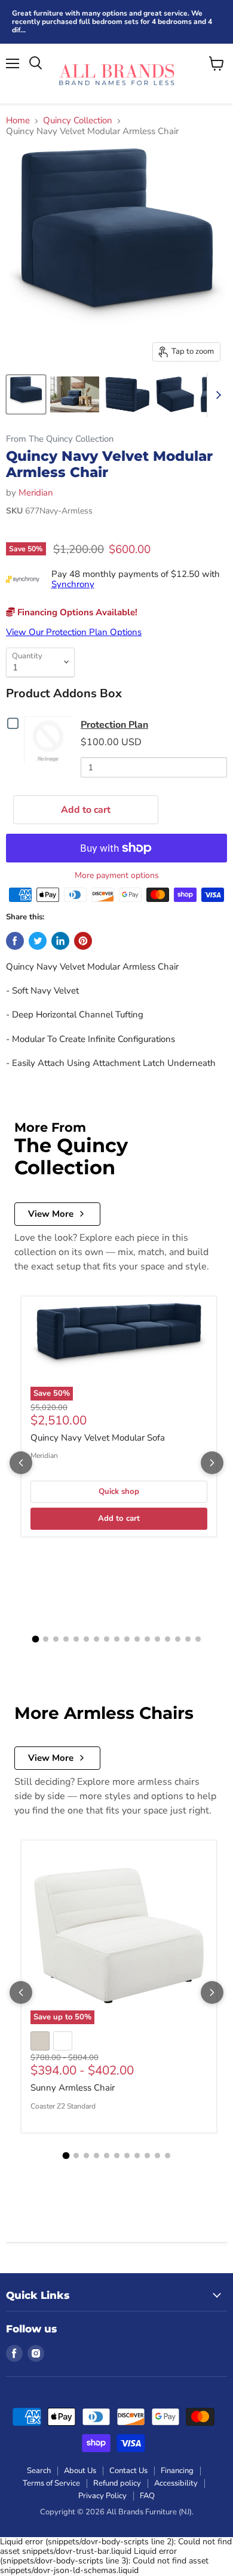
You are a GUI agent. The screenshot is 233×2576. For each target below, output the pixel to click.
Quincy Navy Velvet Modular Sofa (98, 1438)
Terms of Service (51, 2483)
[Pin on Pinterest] (83, 941)
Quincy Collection (78, 121)
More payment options (117, 876)
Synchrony (73, 584)
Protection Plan (114, 725)
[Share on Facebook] (15, 941)
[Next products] (212, 1463)
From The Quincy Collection (60, 439)
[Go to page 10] (127, 1639)
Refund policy (117, 2483)
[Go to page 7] (96, 1639)
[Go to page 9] (117, 1639)
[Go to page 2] (46, 1639)
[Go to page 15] (178, 1639)
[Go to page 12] (147, 1639)
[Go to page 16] (188, 1639)
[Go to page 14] (168, 1639)
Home (18, 121)
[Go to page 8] (107, 1639)
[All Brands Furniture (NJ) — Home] (116, 74)
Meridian (36, 493)
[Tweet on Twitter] (38, 941)
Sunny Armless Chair (73, 2088)
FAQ (147, 2496)
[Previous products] (21, 1463)
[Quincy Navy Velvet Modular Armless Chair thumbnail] (26, 394)
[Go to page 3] (56, 1639)
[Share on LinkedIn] (60, 941)
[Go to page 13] (157, 1639)
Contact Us (128, 2471)
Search (39, 2471)
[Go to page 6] (86, 1639)
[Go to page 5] (76, 1639)
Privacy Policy (102, 2496)
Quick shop (119, 1491)
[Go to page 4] (66, 1639)
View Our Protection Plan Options (74, 632)
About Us (80, 2471)
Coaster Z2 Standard (63, 2106)
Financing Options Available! (76, 612)
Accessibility (176, 2483)
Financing (177, 2471)
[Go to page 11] (137, 1639)
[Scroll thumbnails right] (216, 395)
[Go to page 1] (35, 1639)
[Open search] (36, 63)
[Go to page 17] (198, 1639)
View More (51, 1214)
